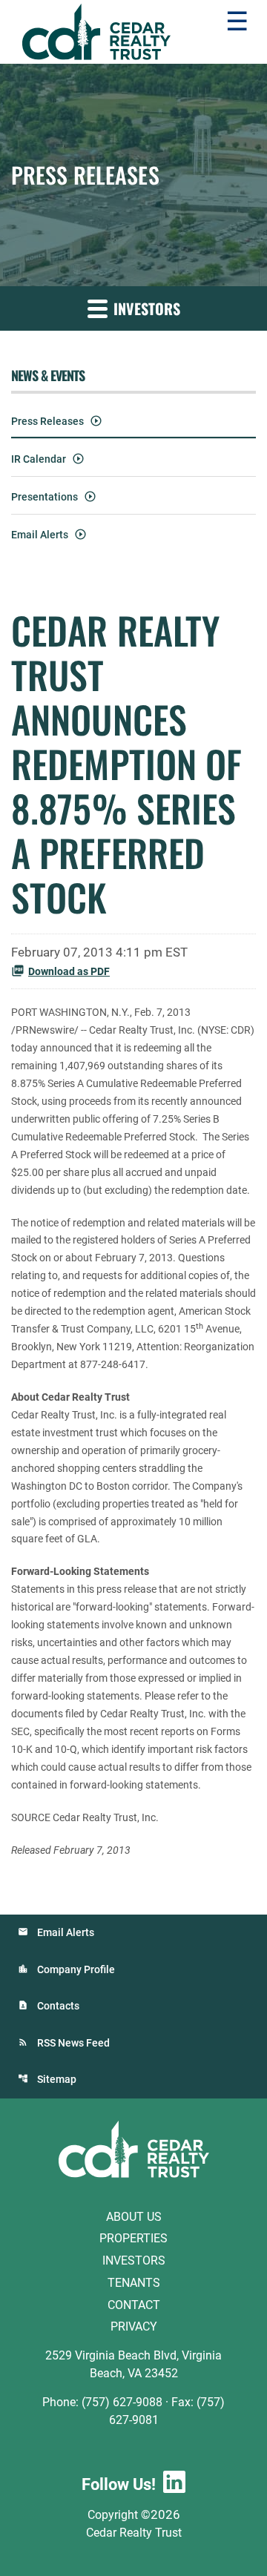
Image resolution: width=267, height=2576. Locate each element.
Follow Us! (119, 2484)
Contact (134, 2304)
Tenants (134, 2283)
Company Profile (76, 1969)
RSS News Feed (73, 2043)
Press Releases (47, 421)
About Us (134, 2216)
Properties (133, 2238)
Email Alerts (40, 535)
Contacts (58, 2006)
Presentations (44, 497)
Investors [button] (145, 308)
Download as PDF (69, 971)
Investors (134, 2260)
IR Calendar (39, 459)
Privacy (134, 2326)
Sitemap (57, 2079)
